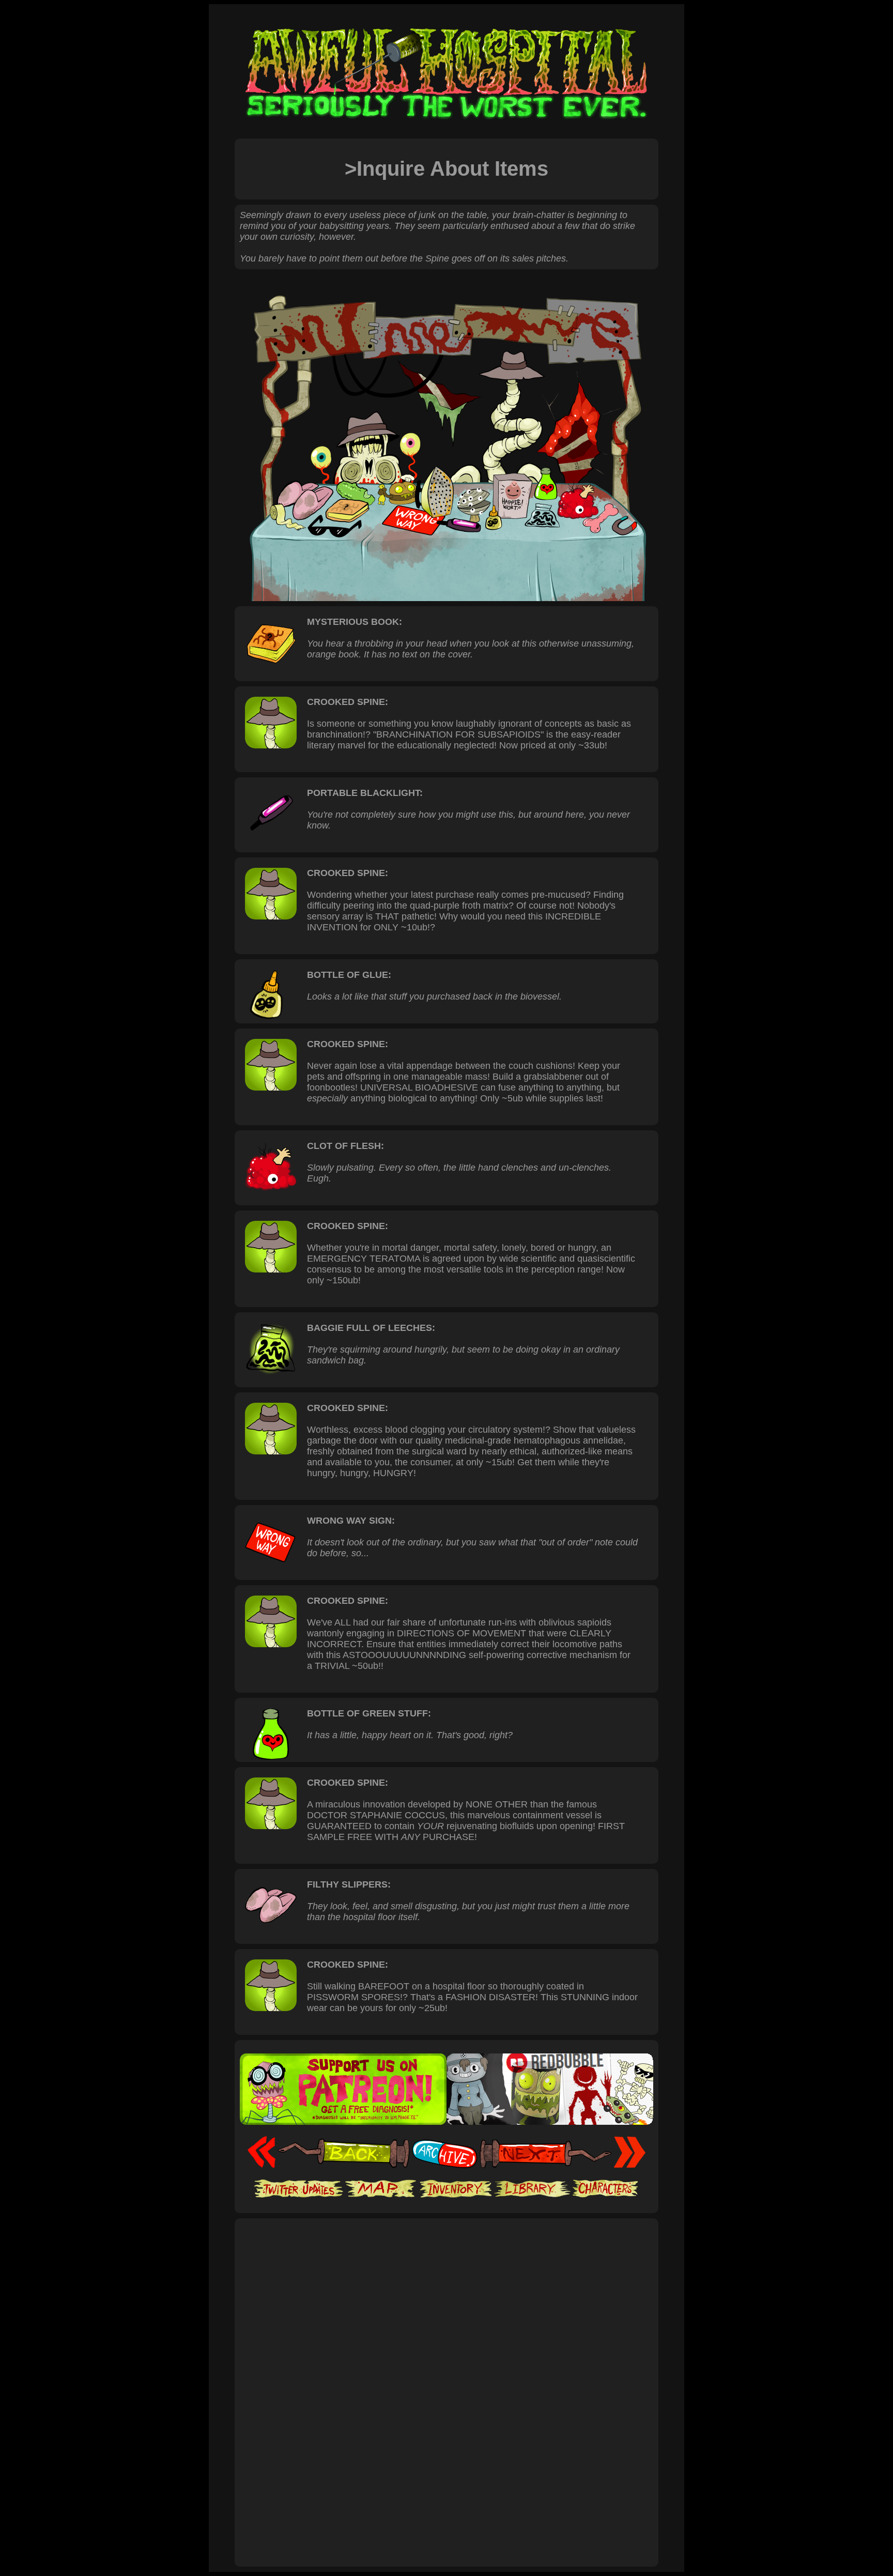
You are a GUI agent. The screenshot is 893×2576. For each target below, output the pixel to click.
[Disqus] (446, 2420)
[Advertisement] (446, 2256)
